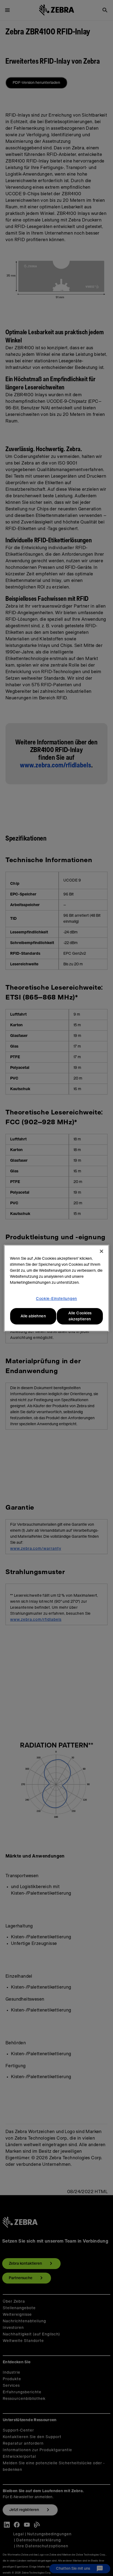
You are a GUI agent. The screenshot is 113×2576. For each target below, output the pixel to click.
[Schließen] (101, 1251)
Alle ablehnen (33, 1316)
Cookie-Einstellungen (56, 1299)
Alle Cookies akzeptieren (80, 1316)
